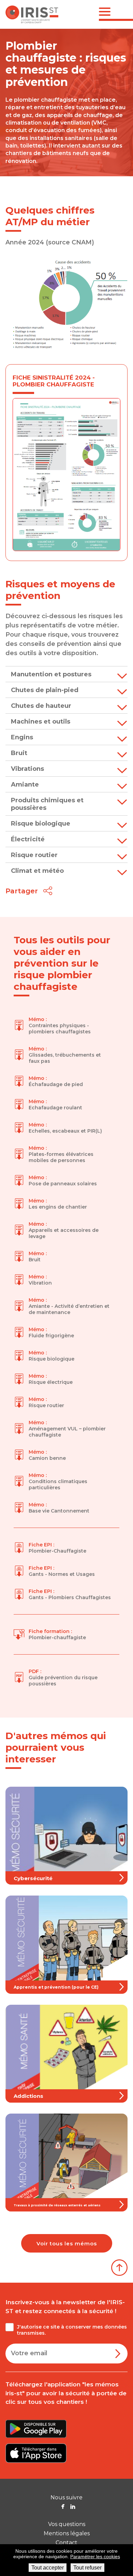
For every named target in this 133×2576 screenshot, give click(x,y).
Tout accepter (48, 2568)
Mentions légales (67, 2533)
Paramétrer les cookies (95, 2556)
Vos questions (67, 2524)
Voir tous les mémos (67, 2243)
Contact (66, 2543)
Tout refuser (87, 2568)
